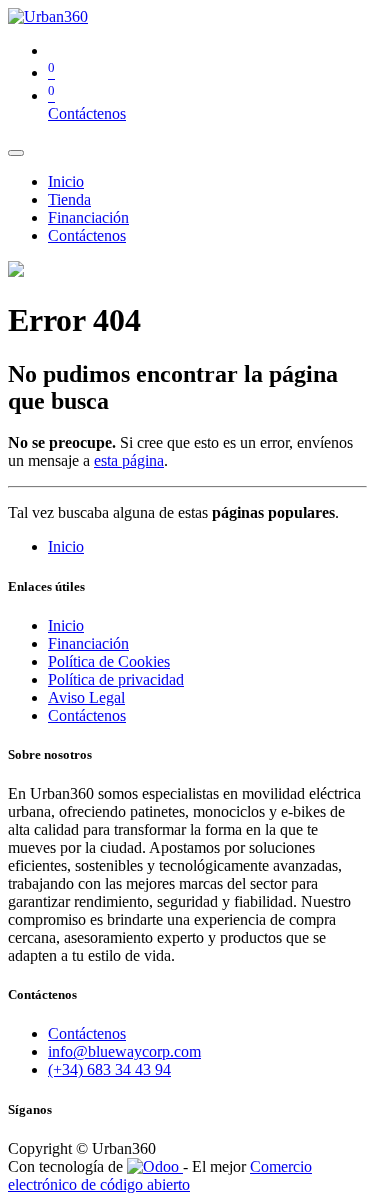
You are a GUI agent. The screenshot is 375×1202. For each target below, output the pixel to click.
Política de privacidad (116, 679)
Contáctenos (87, 113)
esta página (129, 460)
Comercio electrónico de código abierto (160, 1175)
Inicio (66, 546)
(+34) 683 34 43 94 (109, 1069)
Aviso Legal (86, 697)
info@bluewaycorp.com (124, 1051)
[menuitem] (66, 181)
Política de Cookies (109, 661)
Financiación (88, 643)
